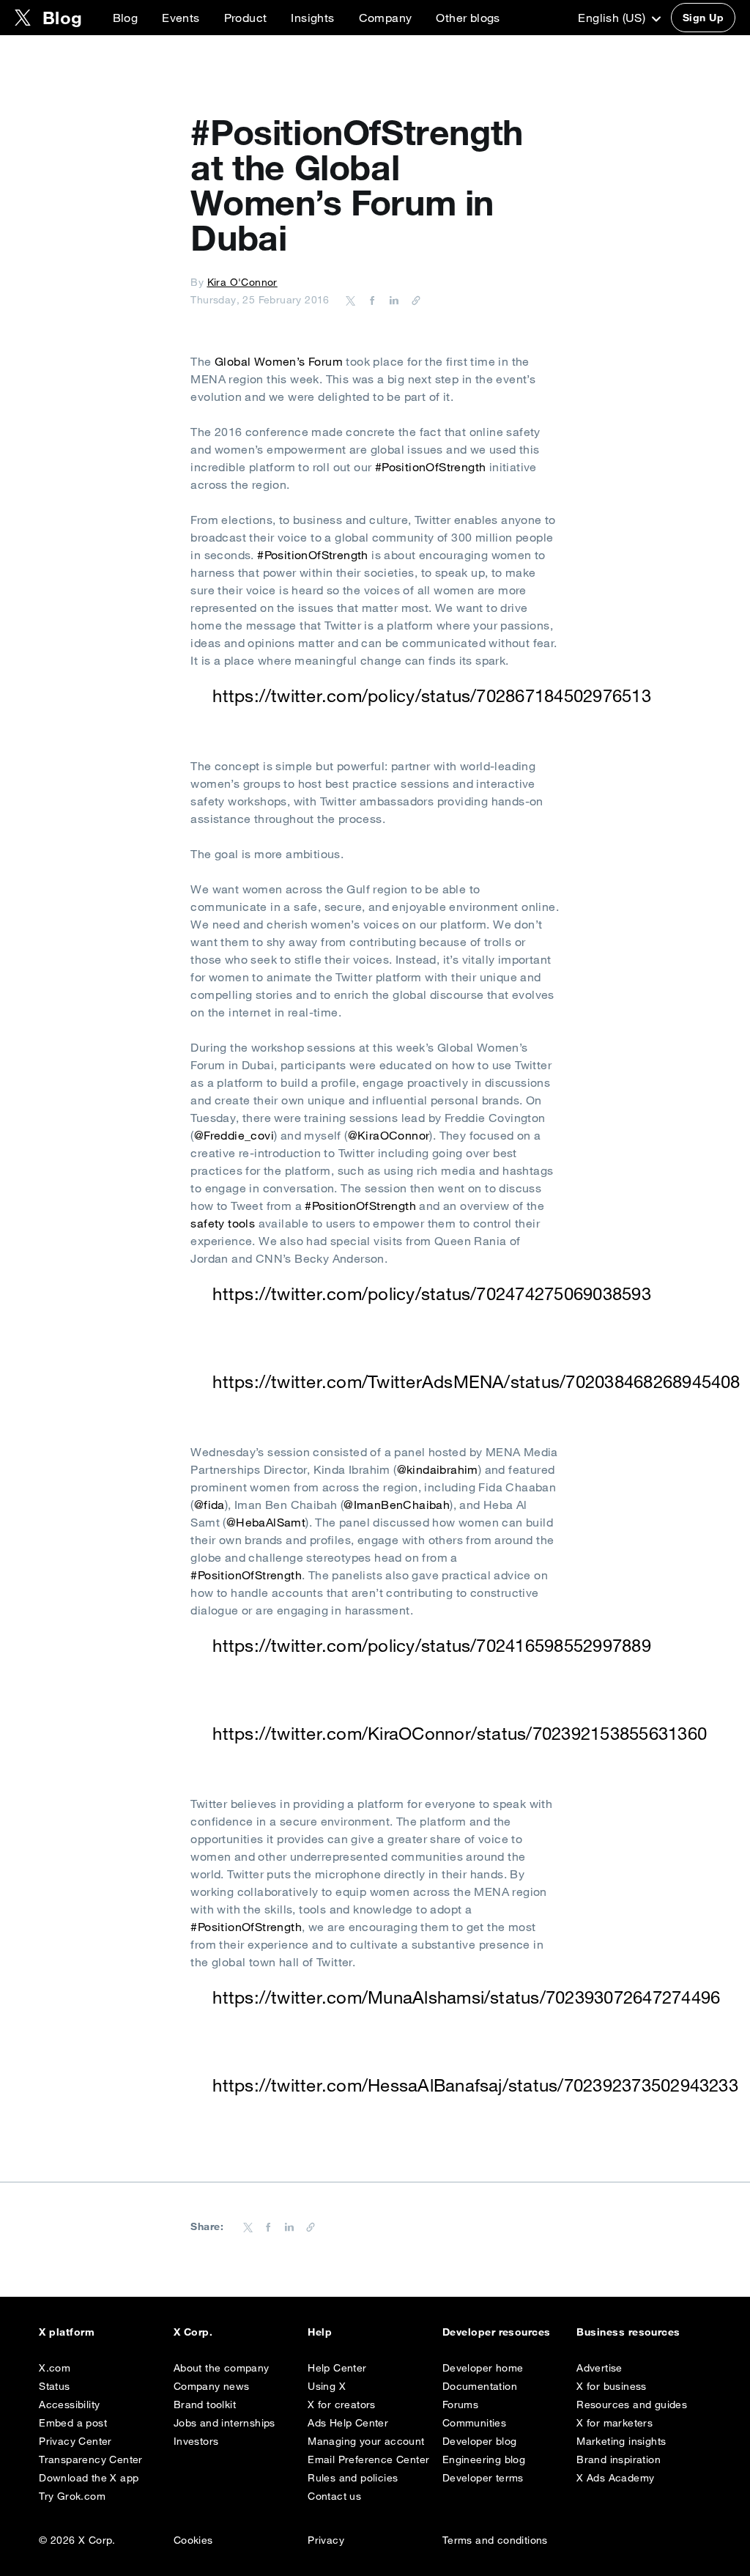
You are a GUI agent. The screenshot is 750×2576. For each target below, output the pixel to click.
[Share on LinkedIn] (392, 300)
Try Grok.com (72, 2496)
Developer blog (480, 2441)
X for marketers (615, 2423)
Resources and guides (632, 2405)
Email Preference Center (368, 2459)
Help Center (337, 2368)
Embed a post (73, 2423)
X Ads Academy (615, 2478)
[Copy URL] (412, 300)
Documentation (480, 2386)
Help (320, 2332)
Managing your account (366, 2441)
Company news (212, 2386)
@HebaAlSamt (266, 1522)
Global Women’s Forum (279, 361)
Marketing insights (621, 2441)
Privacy (326, 2540)
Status (54, 2386)
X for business (612, 2386)
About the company (222, 2368)
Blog (126, 18)
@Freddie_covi (234, 1135)
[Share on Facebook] (370, 300)
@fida (209, 1505)
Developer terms (483, 2478)
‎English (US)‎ (613, 18)
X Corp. (193, 2332)
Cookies (193, 2540)
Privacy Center (75, 2441)
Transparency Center (91, 2459)
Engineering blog (484, 2459)
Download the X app (89, 2478)
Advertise (599, 2368)
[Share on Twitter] (351, 300)
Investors (196, 2441)
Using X (327, 2386)
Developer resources (497, 2332)
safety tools (223, 1223)
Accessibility (69, 2405)
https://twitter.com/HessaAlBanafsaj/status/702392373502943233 (475, 2085)
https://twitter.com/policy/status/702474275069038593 (431, 1293)
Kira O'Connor (242, 282)
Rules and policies (353, 2478)
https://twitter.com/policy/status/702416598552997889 (431, 1645)
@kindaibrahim (438, 1469)
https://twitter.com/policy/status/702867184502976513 (431, 695)
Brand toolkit (205, 2405)
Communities (474, 2423)
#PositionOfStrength (431, 467)
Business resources (628, 2332)
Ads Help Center (348, 2423)
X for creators (342, 2405)
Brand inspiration (619, 2459)
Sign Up (703, 18)
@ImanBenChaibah (397, 1505)
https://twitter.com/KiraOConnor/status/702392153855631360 (460, 1733)
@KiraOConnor (389, 1135)
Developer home (483, 2368)
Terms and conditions (495, 2540)
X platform (67, 2332)
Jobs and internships (224, 2423)
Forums (460, 2405)
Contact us (334, 2496)
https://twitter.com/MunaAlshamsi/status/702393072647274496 (466, 1997)
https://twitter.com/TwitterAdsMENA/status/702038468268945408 (476, 1381)
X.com (55, 2368)
